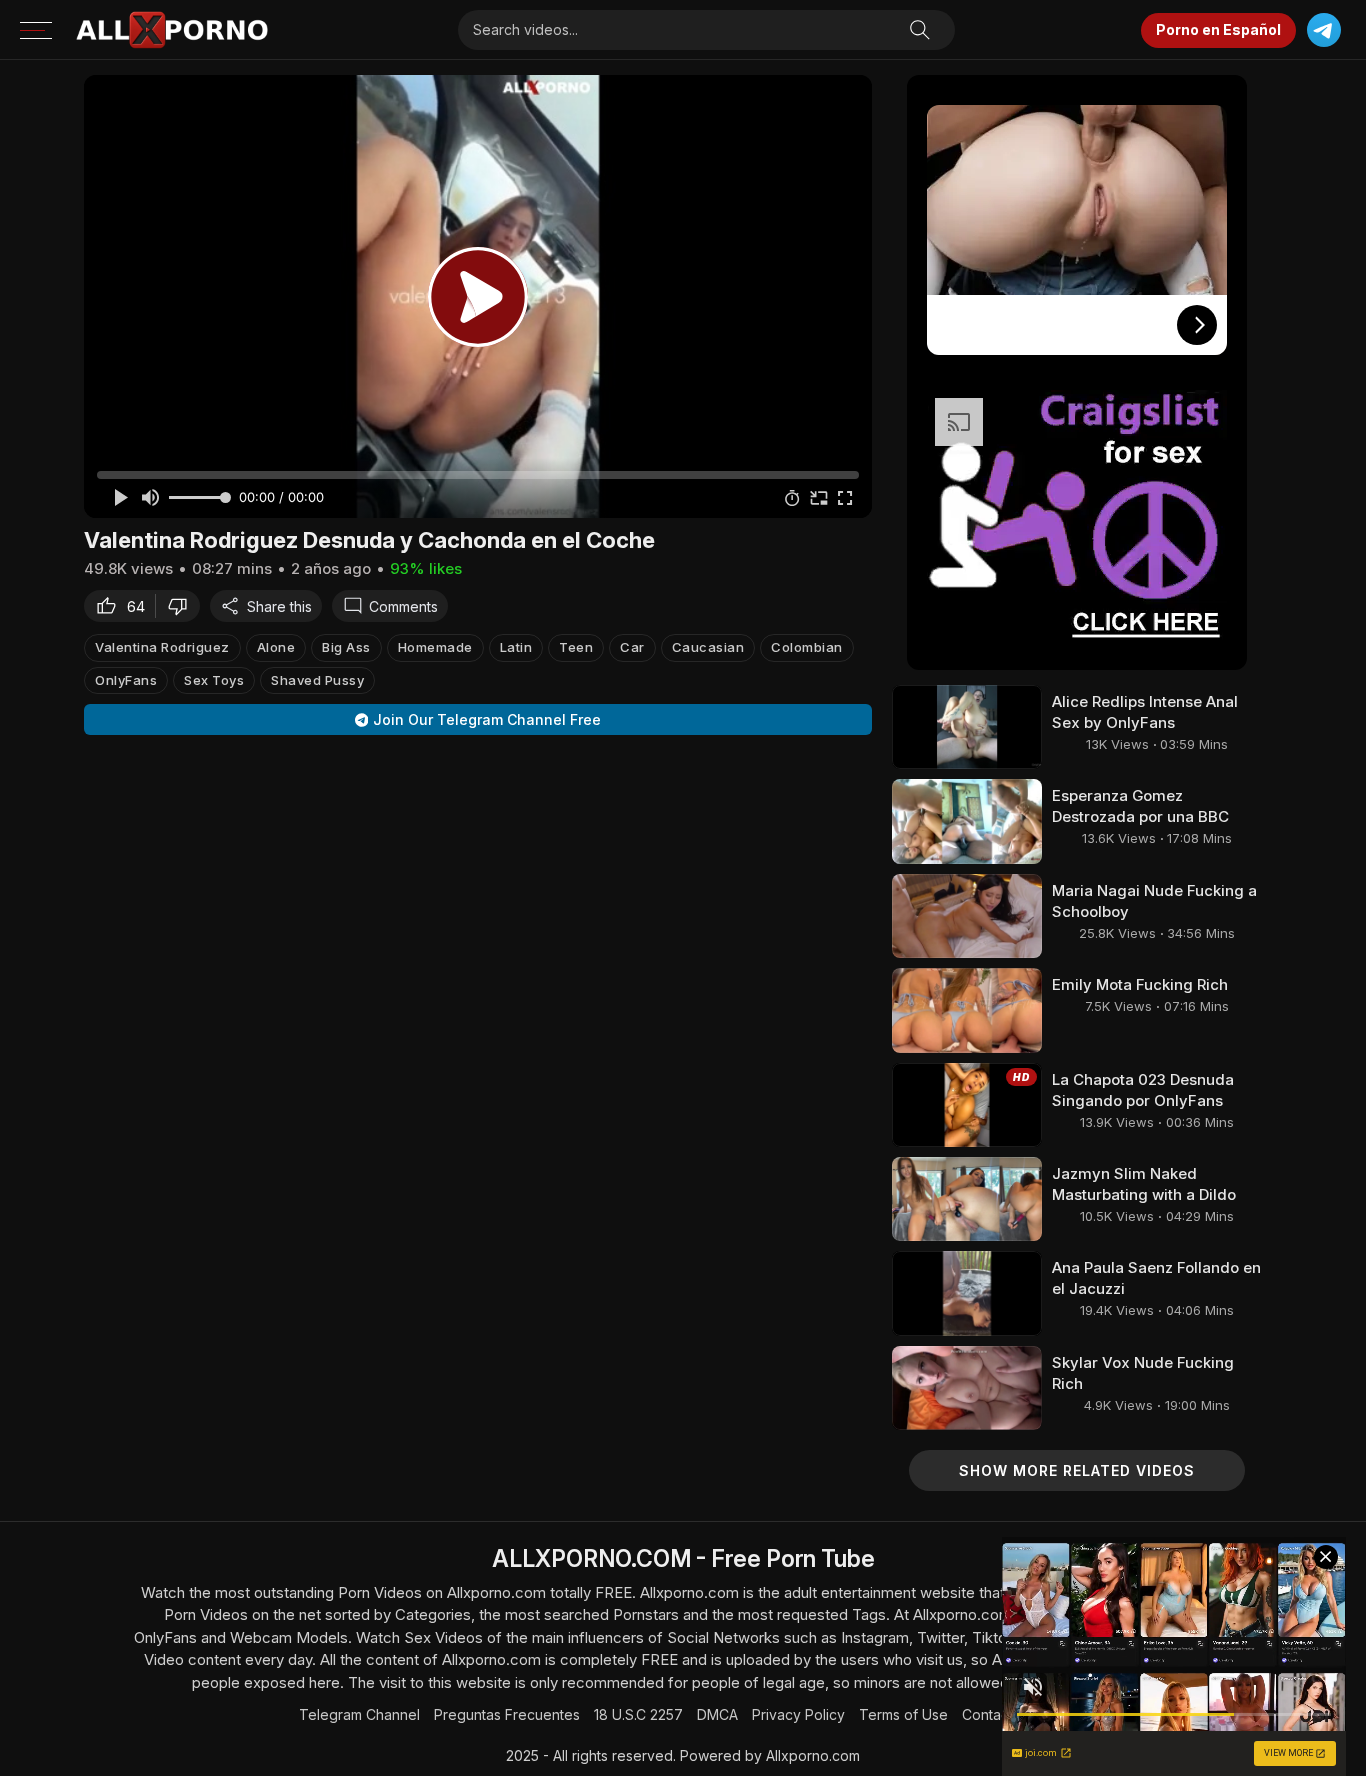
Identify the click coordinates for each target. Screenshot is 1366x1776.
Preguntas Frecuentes (507, 1714)
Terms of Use (903, 1714)
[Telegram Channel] (1323, 30)
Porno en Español (1218, 29)
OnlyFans (126, 680)
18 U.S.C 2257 (638, 1714)
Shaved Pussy (317, 680)
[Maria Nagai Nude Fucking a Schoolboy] (967, 916)
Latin (516, 647)
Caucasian (708, 647)
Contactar (994, 1714)
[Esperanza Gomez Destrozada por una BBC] (967, 821)
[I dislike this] (183, 606)
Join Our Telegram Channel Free (487, 719)
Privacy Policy (798, 1714)
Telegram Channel (359, 1714)
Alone (276, 647)
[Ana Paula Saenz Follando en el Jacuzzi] (967, 1293)
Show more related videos (1077, 1470)
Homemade (435, 647)
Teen (576, 647)
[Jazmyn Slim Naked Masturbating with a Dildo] (967, 1199)
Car (632, 647)
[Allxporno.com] (172, 30)
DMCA (717, 1714)
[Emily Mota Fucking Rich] (967, 1010)
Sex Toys (214, 680)
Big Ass (346, 647)
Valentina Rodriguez (162, 647)
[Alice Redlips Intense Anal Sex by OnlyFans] (967, 727)
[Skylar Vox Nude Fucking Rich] (967, 1388)
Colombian (807, 647)
